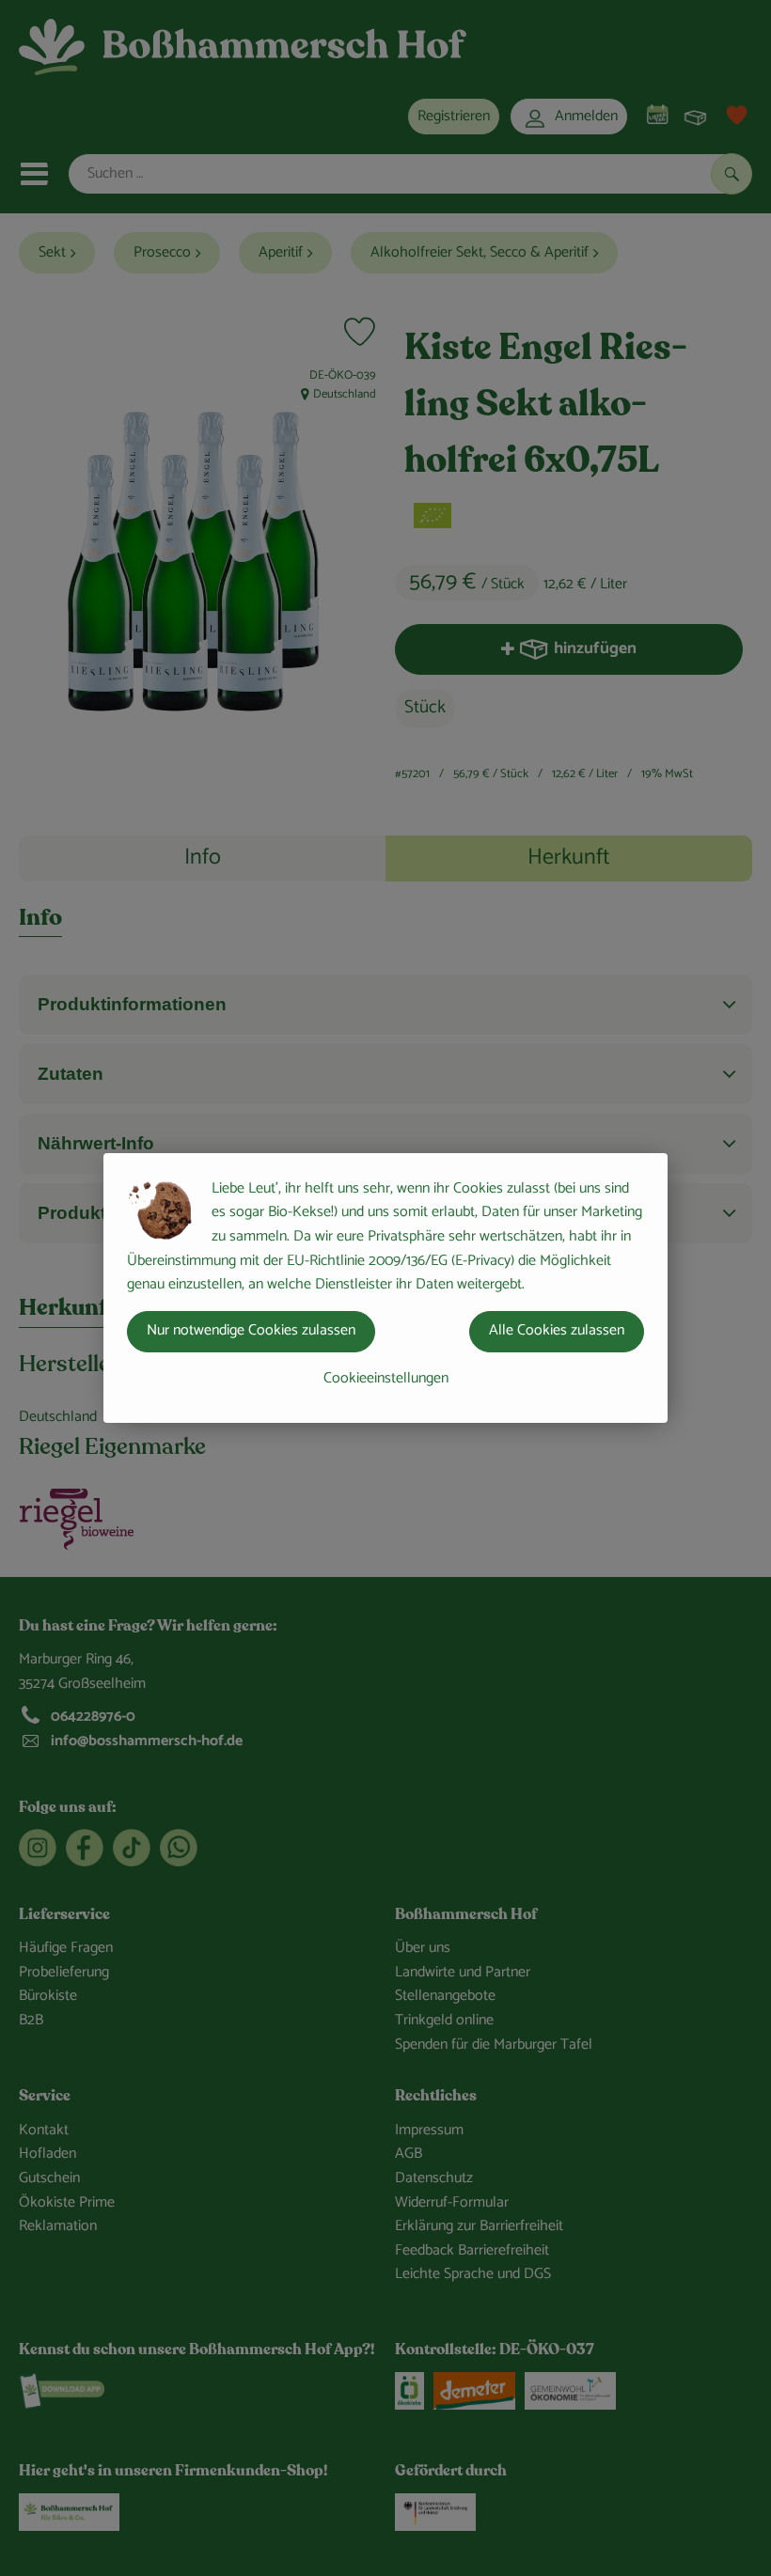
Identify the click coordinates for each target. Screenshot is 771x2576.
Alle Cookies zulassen (557, 1330)
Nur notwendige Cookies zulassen (251, 1330)
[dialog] (385, 1288)
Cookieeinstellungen (386, 1378)
